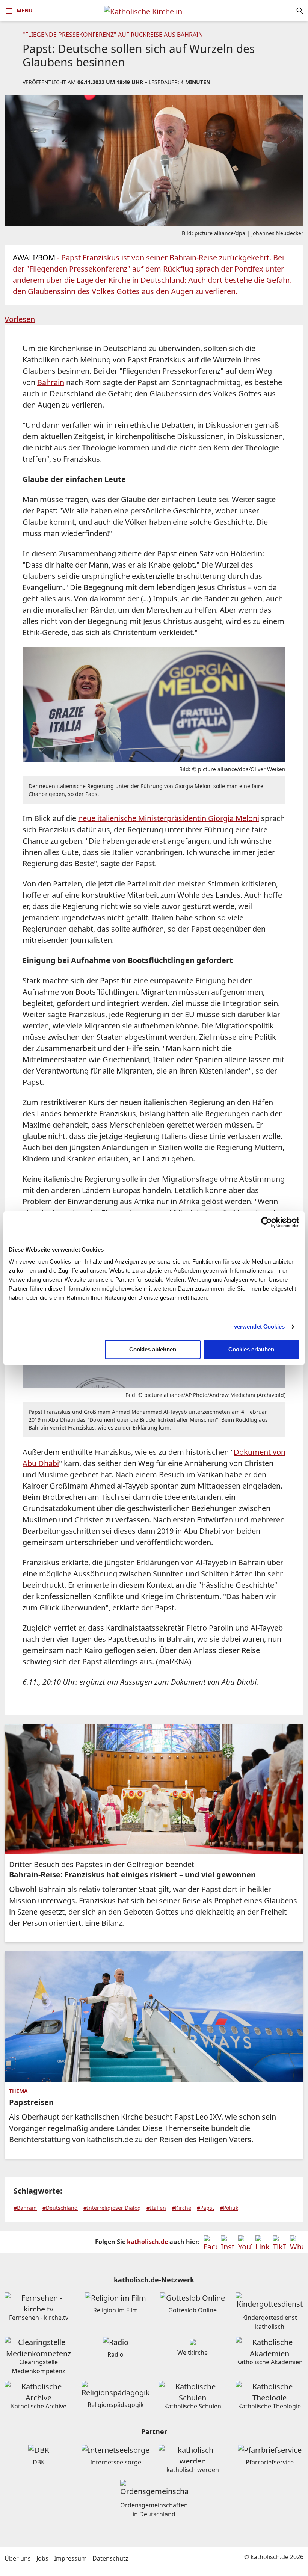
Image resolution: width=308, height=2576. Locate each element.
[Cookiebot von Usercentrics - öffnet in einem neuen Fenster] (266, 1222)
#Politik (229, 2208)
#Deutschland (60, 2208)
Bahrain (51, 382)
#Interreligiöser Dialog (112, 2208)
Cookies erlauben (251, 1349)
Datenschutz (110, 2558)
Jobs (42, 2558)
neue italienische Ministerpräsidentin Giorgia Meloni (169, 818)
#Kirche (181, 2208)
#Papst (205, 2208)
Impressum (70, 2558)
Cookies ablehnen (153, 1349)
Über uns (18, 2558)
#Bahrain (25, 2208)
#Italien (156, 2208)
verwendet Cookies (260, 1327)
